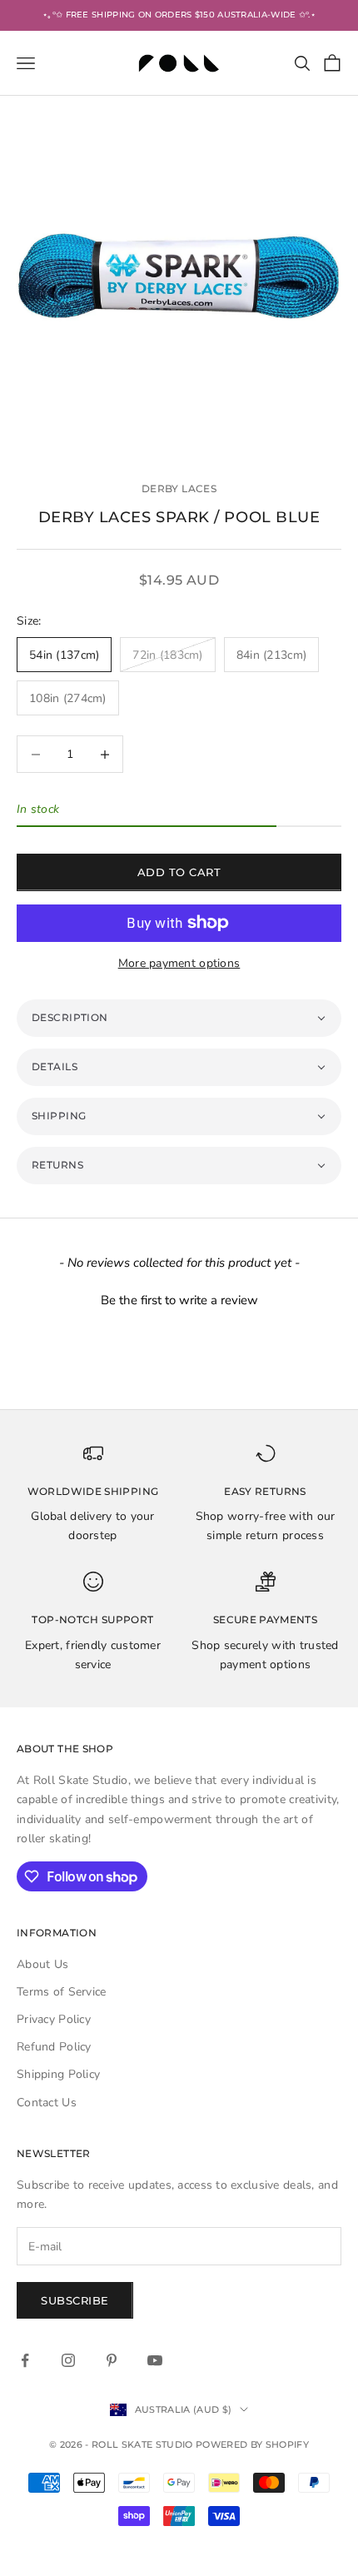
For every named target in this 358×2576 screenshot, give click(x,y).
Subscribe (75, 2300)
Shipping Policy (58, 2074)
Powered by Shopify (252, 2444)
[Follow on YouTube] (155, 2360)
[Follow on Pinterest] (112, 2360)
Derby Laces (179, 488)
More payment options (179, 963)
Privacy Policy (54, 2019)
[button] (179, 1018)
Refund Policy (54, 2047)
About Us (42, 1964)
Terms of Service (61, 1992)
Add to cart (179, 872)
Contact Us (47, 2103)
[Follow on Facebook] (25, 2360)
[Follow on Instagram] (68, 2360)
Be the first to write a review (179, 1300)
